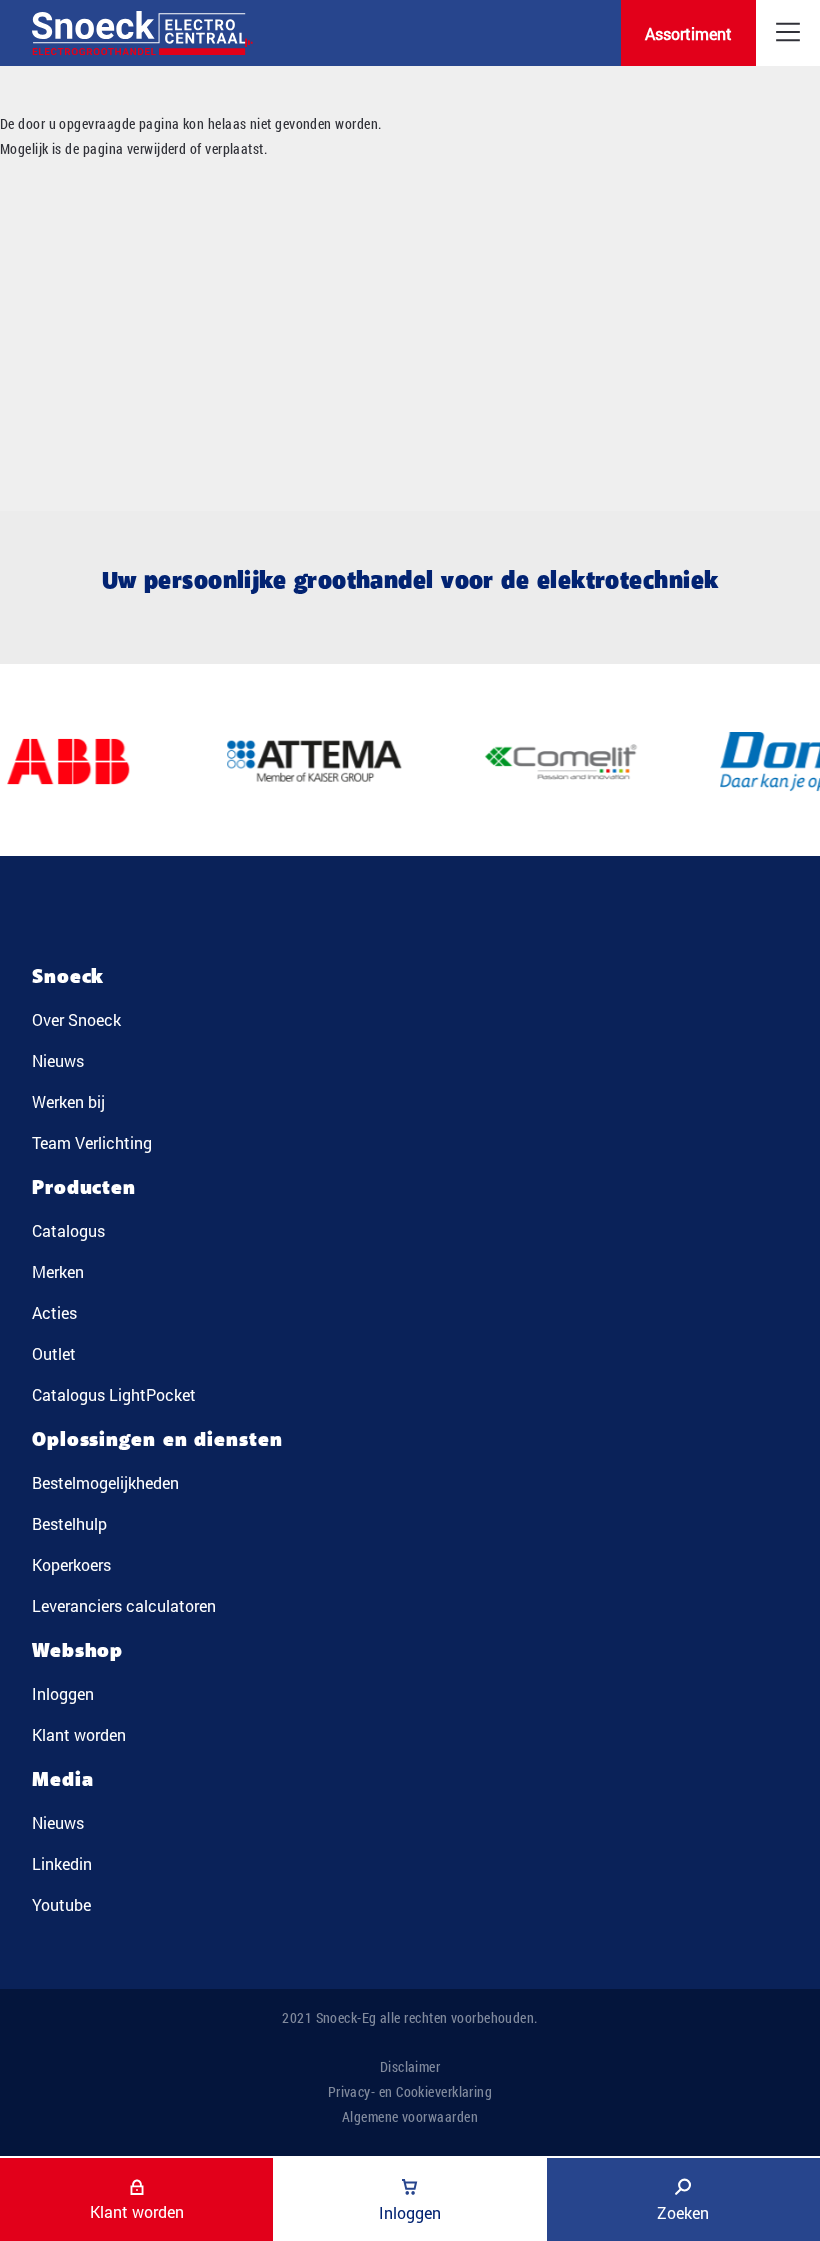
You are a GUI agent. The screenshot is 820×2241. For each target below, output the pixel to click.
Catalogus (68, 1230)
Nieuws (58, 1060)
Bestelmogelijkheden (105, 1482)
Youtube (61, 1904)
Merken (58, 1271)
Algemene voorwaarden (410, 2116)
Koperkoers (71, 1564)
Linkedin (62, 1863)
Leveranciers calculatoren (124, 1605)
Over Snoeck (76, 1019)
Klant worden (79, 1734)
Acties (54, 1312)
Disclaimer (410, 2066)
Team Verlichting (92, 1142)
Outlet (54, 1353)
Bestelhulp (69, 1523)
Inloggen (63, 1693)
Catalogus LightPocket (114, 1394)
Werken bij (68, 1101)
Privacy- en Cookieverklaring (410, 2091)
